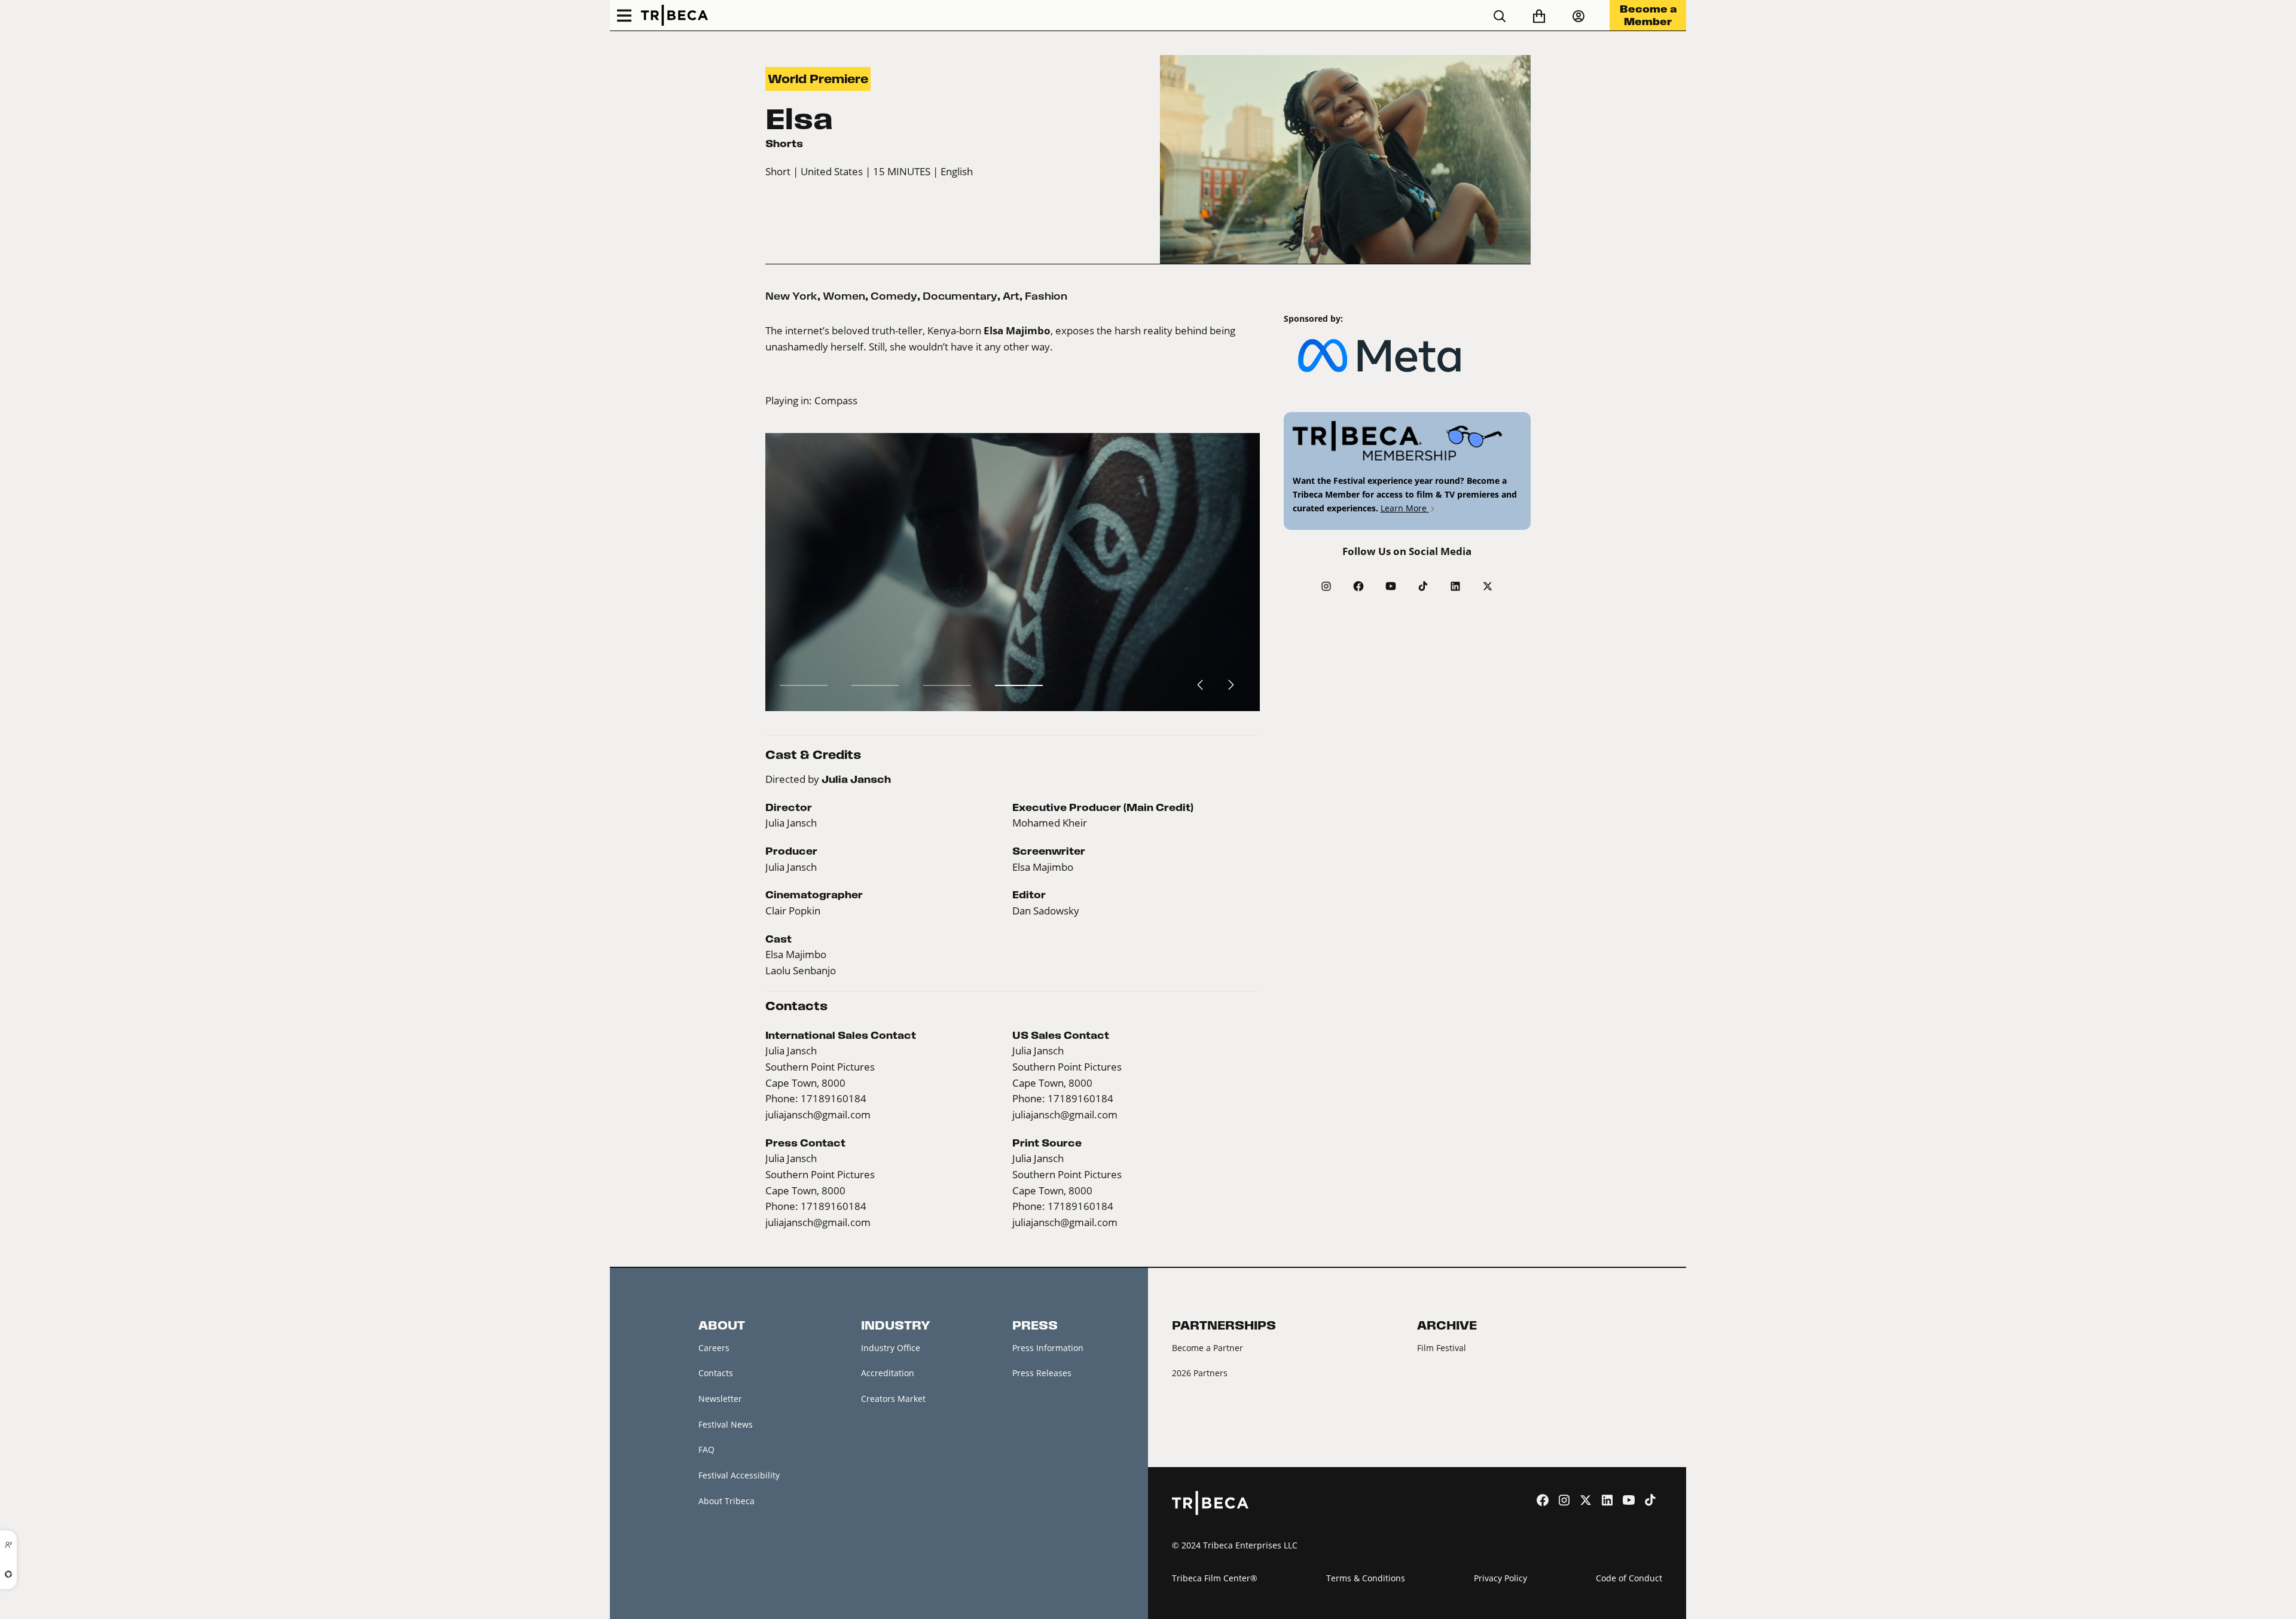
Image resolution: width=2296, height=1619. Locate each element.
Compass (836, 401)
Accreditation (888, 1373)
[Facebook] (1358, 586)
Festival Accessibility (739, 1475)
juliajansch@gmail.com (818, 1115)
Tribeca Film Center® (1215, 1578)
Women (844, 296)
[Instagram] (1326, 586)
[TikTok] (1423, 586)
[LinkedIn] (1455, 586)
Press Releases (1042, 1373)
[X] (1488, 586)
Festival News (726, 1424)
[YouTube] (1391, 586)
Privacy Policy (1500, 1578)
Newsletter (720, 1399)
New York (791, 296)
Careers (714, 1348)
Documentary (960, 296)
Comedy (894, 296)
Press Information (1048, 1348)
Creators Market (893, 1399)
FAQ (706, 1449)
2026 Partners (1200, 1373)
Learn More (1405, 508)
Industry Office (891, 1348)
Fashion (1046, 296)
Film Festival (1442, 1348)
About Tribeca (726, 1501)
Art (1011, 296)
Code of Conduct (1629, 1578)
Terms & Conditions (1366, 1578)
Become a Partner (1207, 1348)
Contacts (716, 1373)
